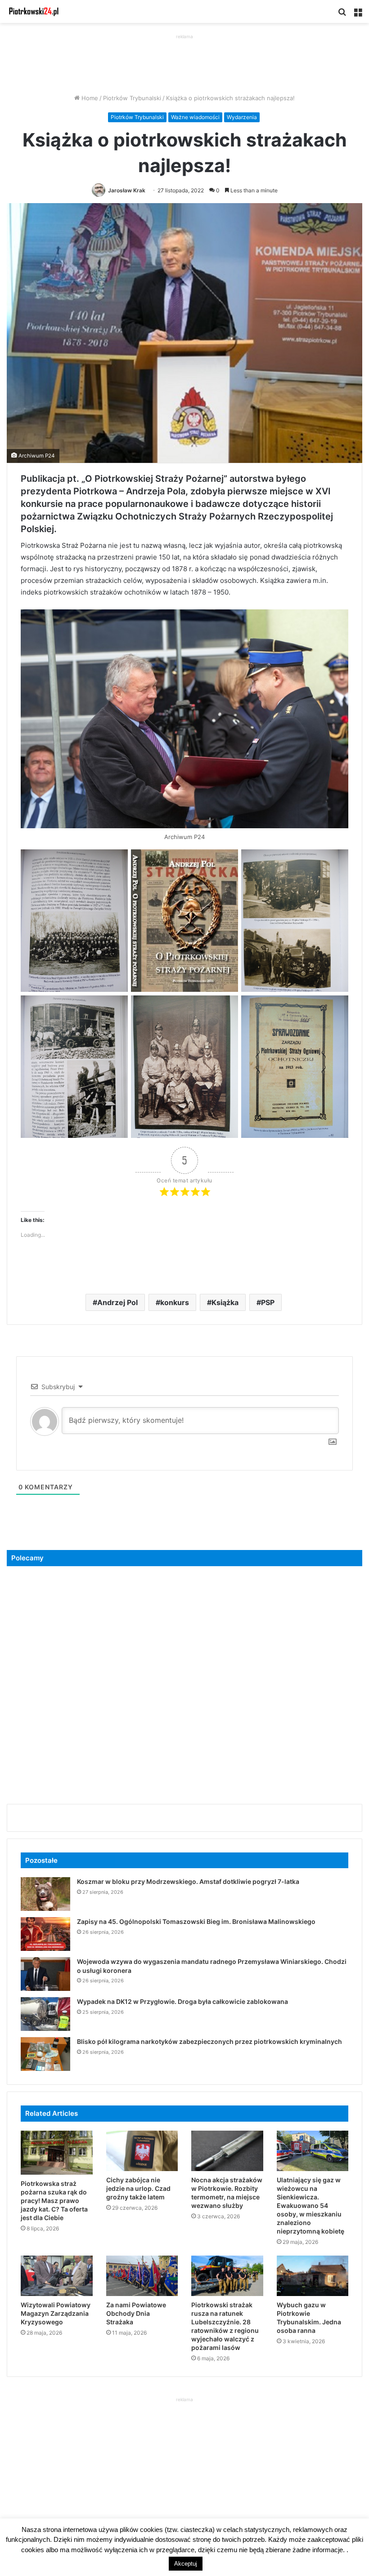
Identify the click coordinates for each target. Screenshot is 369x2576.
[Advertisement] (184, 62)
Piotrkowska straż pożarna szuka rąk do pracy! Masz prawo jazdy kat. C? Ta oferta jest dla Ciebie (54, 2201)
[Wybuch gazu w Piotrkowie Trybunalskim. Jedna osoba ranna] (313, 2276)
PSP (268, 1302)
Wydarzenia (242, 117)
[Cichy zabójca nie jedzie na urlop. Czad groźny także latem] (142, 2151)
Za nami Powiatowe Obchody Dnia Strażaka (136, 2313)
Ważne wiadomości (195, 117)
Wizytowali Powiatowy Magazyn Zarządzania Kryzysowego (56, 2313)
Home (89, 98)
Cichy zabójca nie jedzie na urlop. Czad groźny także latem (138, 2188)
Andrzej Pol (117, 1302)
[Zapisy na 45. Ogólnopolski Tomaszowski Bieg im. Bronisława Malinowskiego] (45, 1934)
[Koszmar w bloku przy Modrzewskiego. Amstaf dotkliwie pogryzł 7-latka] (45, 1894)
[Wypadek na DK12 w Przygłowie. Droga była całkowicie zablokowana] (45, 2014)
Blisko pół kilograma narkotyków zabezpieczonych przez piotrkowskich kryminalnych (209, 2041)
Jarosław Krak (127, 190)
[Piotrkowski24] (34, 11)
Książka (225, 1302)
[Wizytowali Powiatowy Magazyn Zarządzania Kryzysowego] (57, 2276)
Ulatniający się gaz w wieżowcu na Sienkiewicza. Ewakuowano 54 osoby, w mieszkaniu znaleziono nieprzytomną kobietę (310, 2205)
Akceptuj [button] (186, 2564)
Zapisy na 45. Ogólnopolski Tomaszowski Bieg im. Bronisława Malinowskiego (196, 1921)
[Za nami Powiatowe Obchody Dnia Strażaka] (142, 2276)
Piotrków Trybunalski (132, 98)
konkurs (175, 1302)
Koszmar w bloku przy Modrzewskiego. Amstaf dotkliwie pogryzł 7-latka (188, 1881)
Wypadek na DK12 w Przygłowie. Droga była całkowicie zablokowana (182, 2001)
